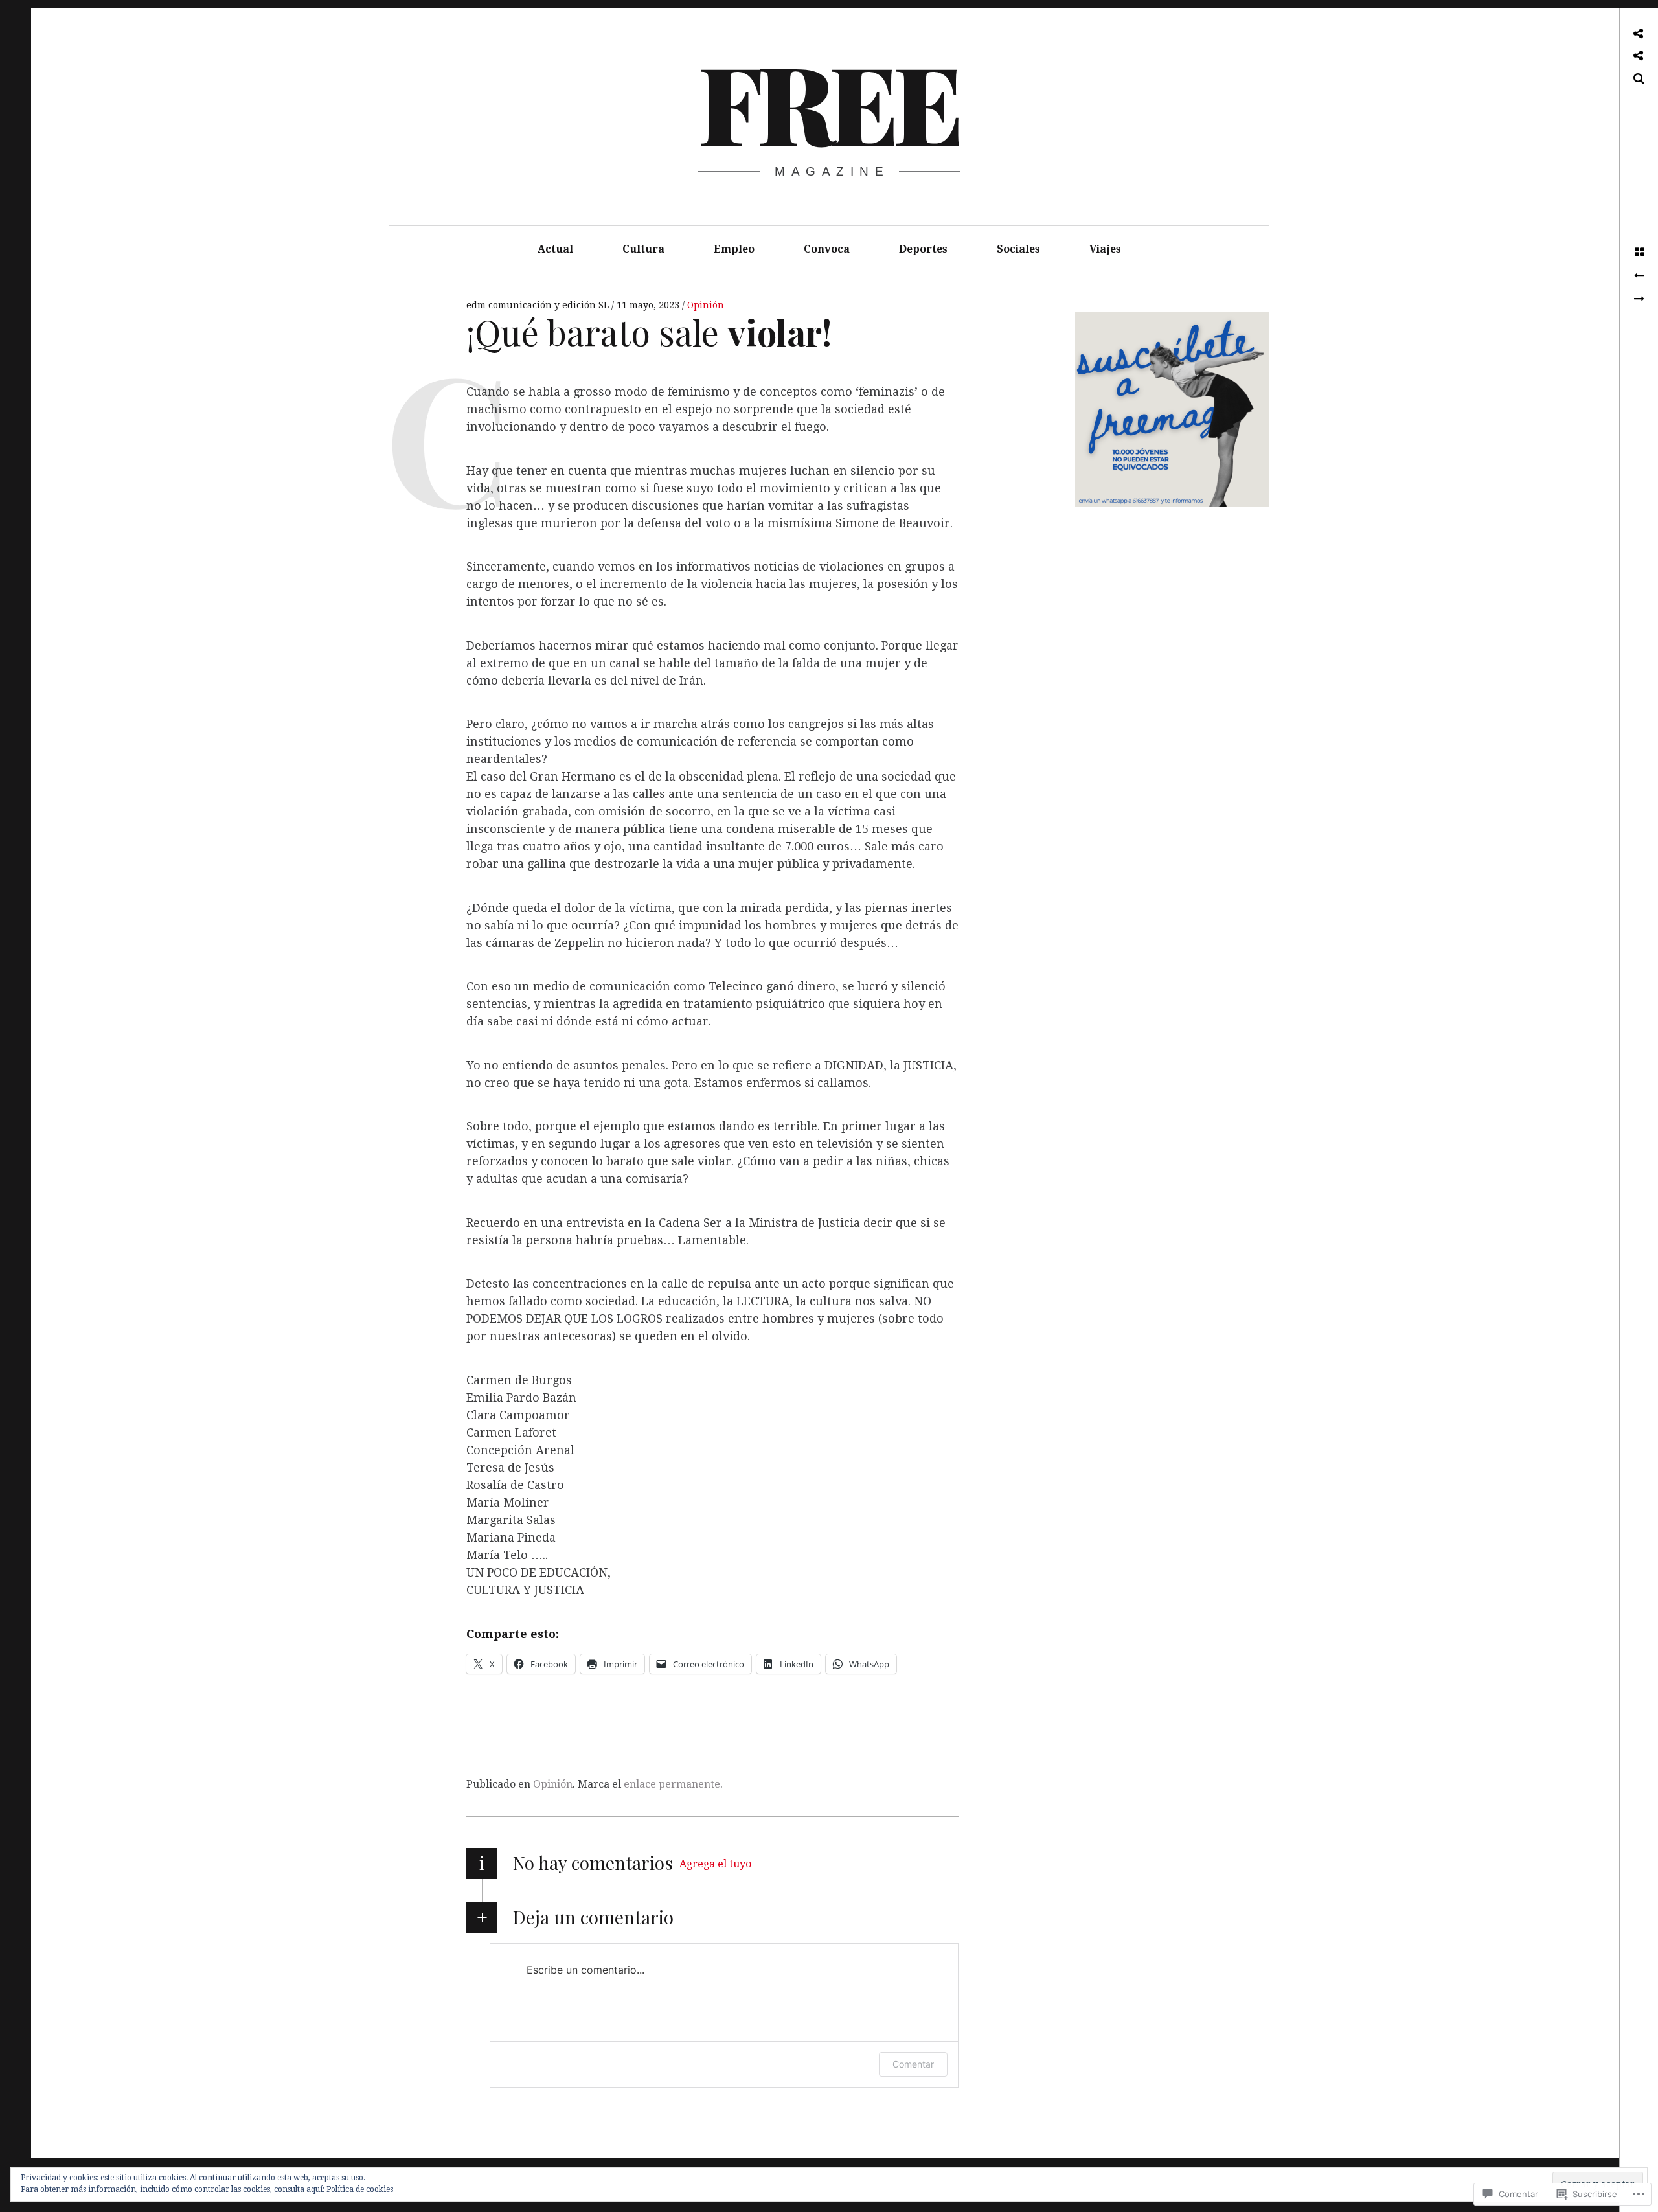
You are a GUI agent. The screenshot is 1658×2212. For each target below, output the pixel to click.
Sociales (1018, 249)
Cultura (643, 249)
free (828, 101)
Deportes (923, 249)
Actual (555, 249)
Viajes (1105, 249)
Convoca (827, 249)
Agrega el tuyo (715, 1864)
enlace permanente (672, 1784)
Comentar (913, 2064)
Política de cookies (360, 2189)
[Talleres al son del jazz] (1639, 299)
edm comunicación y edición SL (539, 305)
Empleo (734, 249)
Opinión (706, 305)
